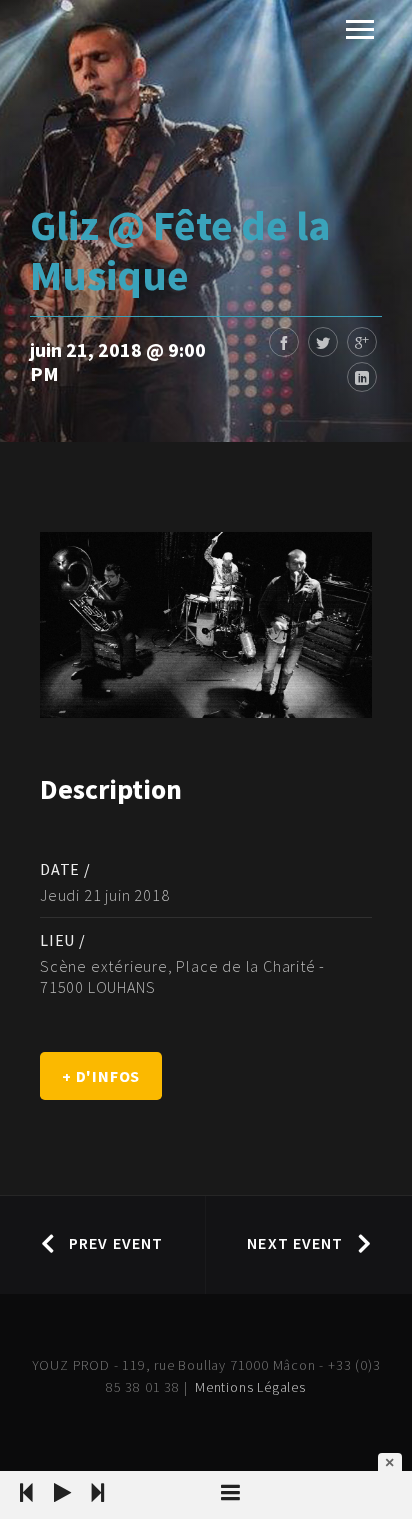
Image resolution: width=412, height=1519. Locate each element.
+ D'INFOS (101, 1076)
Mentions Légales (250, 1387)
